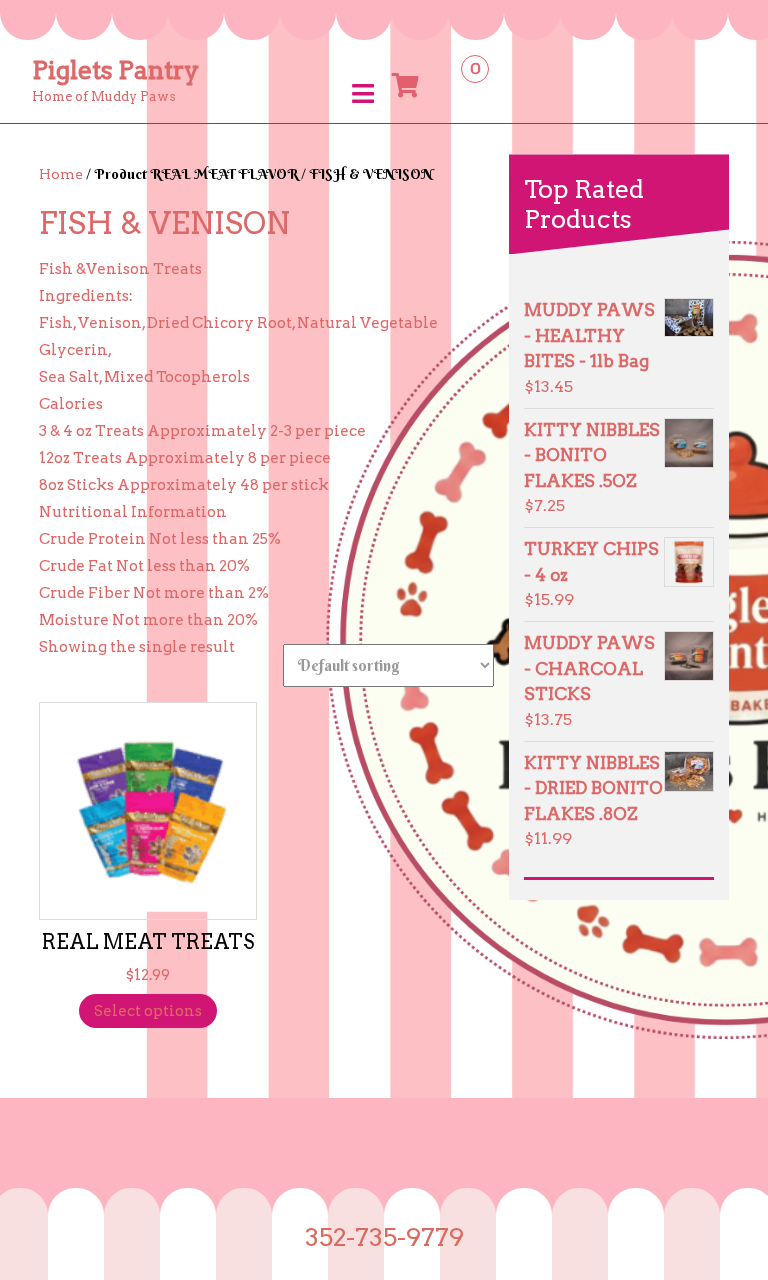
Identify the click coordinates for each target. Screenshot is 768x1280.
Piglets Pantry (115, 70)
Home (61, 174)
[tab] (363, 93)
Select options (148, 1011)
